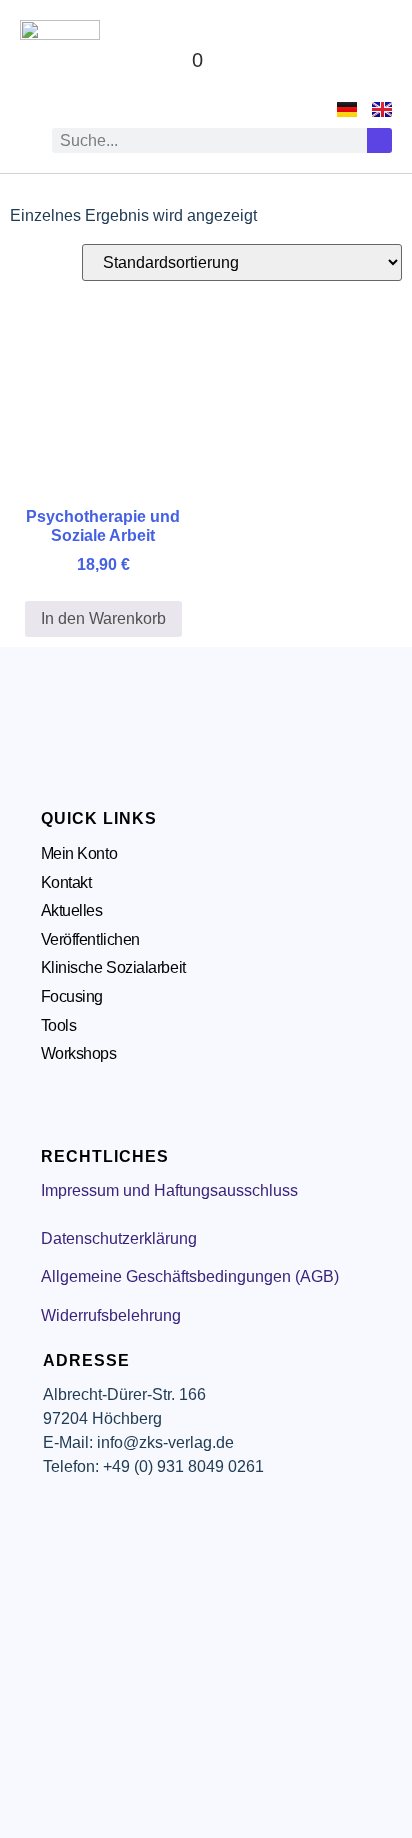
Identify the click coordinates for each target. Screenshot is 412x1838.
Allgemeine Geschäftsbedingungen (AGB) (190, 1276)
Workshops (79, 1053)
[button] (373, 60)
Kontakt (66, 882)
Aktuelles (72, 910)
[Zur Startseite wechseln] (60, 60)
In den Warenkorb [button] (103, 618)
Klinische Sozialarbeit (113, 967)
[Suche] (379, 140)
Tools (59, 1025)
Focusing (72, 996)
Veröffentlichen (90, 939)
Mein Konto (79, 853)
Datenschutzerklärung (119, 1238)
